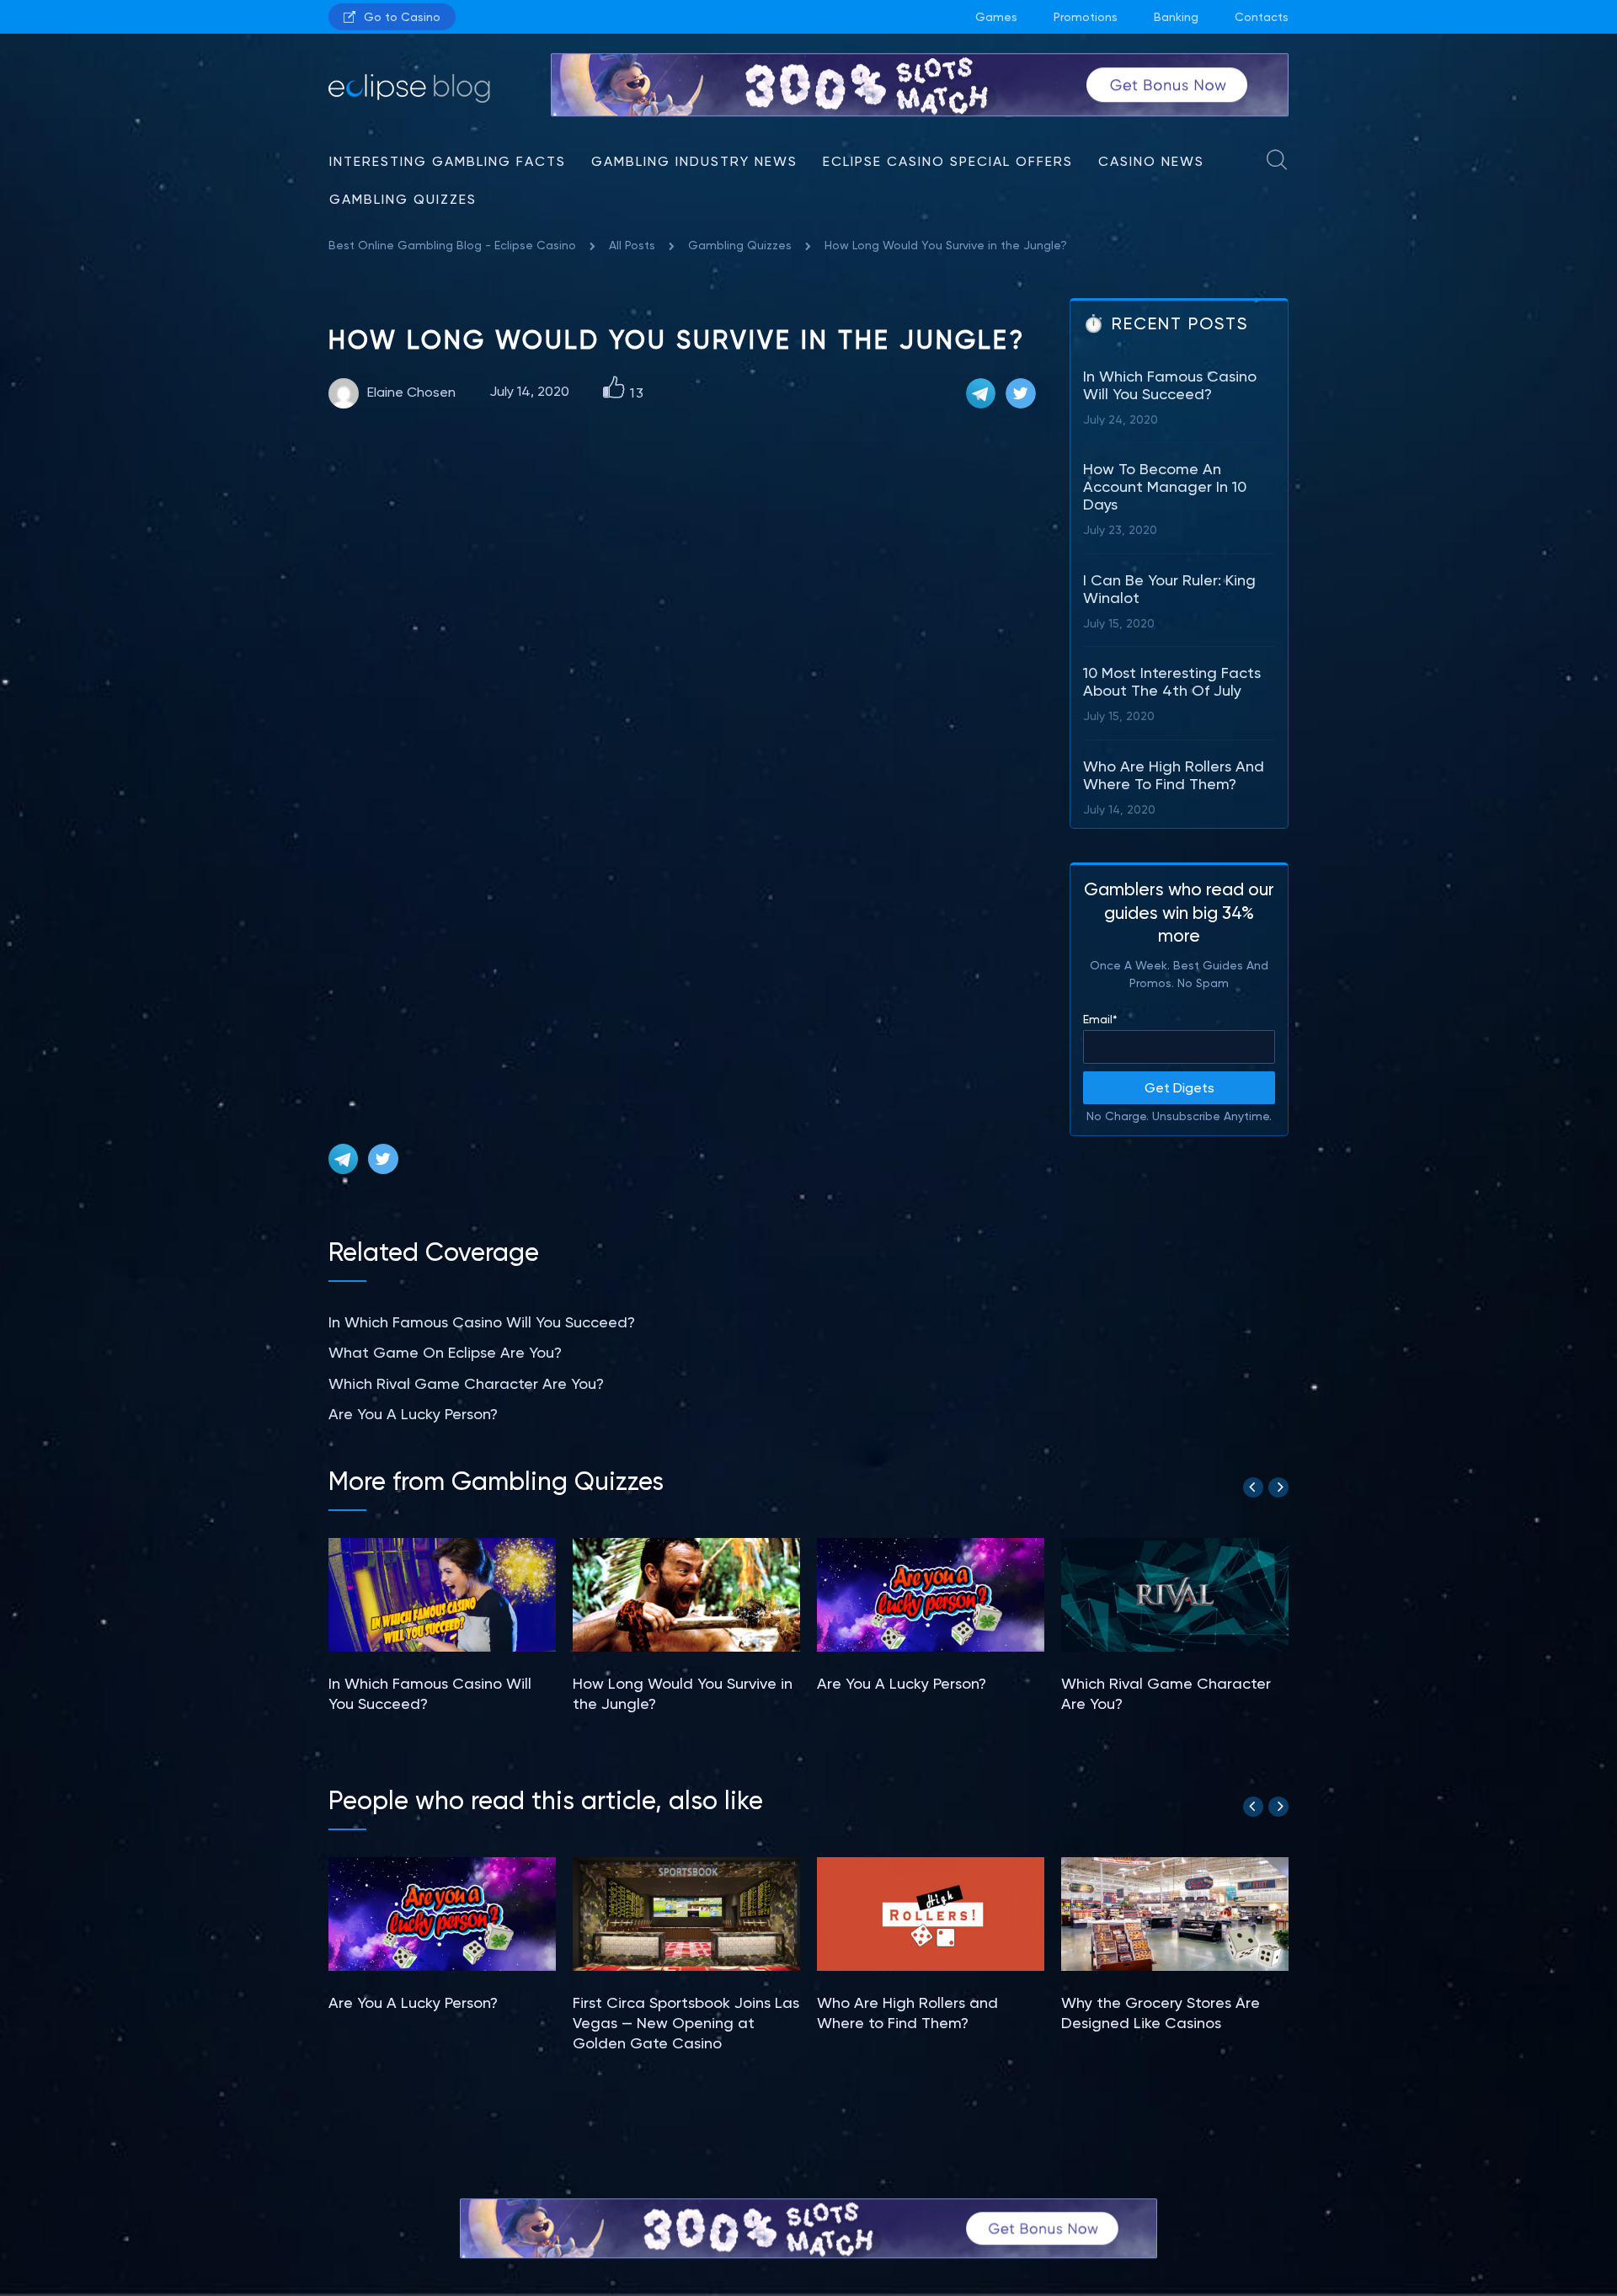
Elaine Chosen (411, 392)
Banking (1176, 17)
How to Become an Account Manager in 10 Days (1165, 486)
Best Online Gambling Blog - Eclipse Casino (452, 245)
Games (996, 17)
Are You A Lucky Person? (413, 1414)
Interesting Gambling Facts (448, 161)
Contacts (1262, 17)
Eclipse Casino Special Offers (948, 161)
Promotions (1086, 17)
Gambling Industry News (694, 161)
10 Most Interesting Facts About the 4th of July (1172, 681)
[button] (1253, 1487)
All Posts (632, 245)
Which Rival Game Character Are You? (466, 1383)
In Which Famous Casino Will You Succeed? (482, 1322)
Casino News (1151, 161)
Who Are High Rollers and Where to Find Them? (1174, 775)
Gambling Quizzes (403, 199)
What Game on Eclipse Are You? (445, 1352)
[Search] (1278, 164)
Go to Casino (402, 17)
